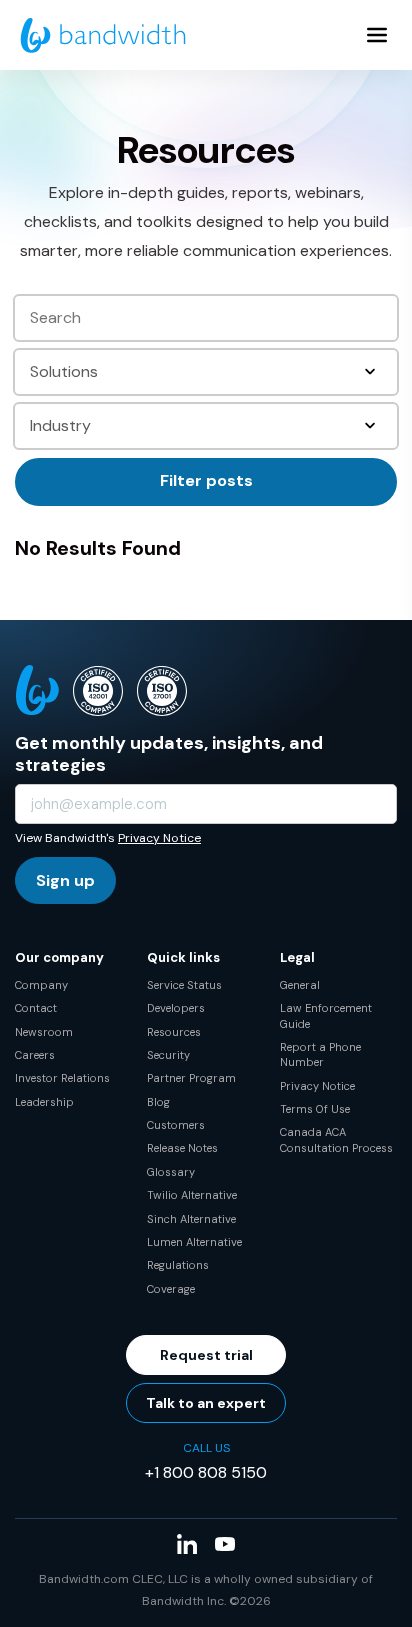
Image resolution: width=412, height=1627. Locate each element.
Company (41, 985)
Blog (158, 1102)
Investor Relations (62, 1078)
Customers (176, 1125)
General (300, 985)
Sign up (65, 880)
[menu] (377, 35)
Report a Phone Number (320, 1054)
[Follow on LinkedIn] (187, 1544)
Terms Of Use (315, 1109)
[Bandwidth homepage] (103, 35)
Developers (176, 1008)
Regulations (178, 1265)
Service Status (184, 985)
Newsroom (44, 1032)
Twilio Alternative (192, 1195)
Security (168, 1055)
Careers (35, 1055)
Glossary (171, 1172)
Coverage (171, 1289)
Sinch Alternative (191, 1219)
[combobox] (207, 372)
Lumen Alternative (194, 1242)
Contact (36, 1008)
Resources (174, 1032)
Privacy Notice (159, 838)
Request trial (206, 1355)
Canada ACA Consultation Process (336, 1139)
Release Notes (182, 1148)
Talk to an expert (206, 1403)
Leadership (44, 1102)
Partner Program (191, 1078)
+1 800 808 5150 (206, 1472)
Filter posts (206, 480)
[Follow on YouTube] (225, 1544)
